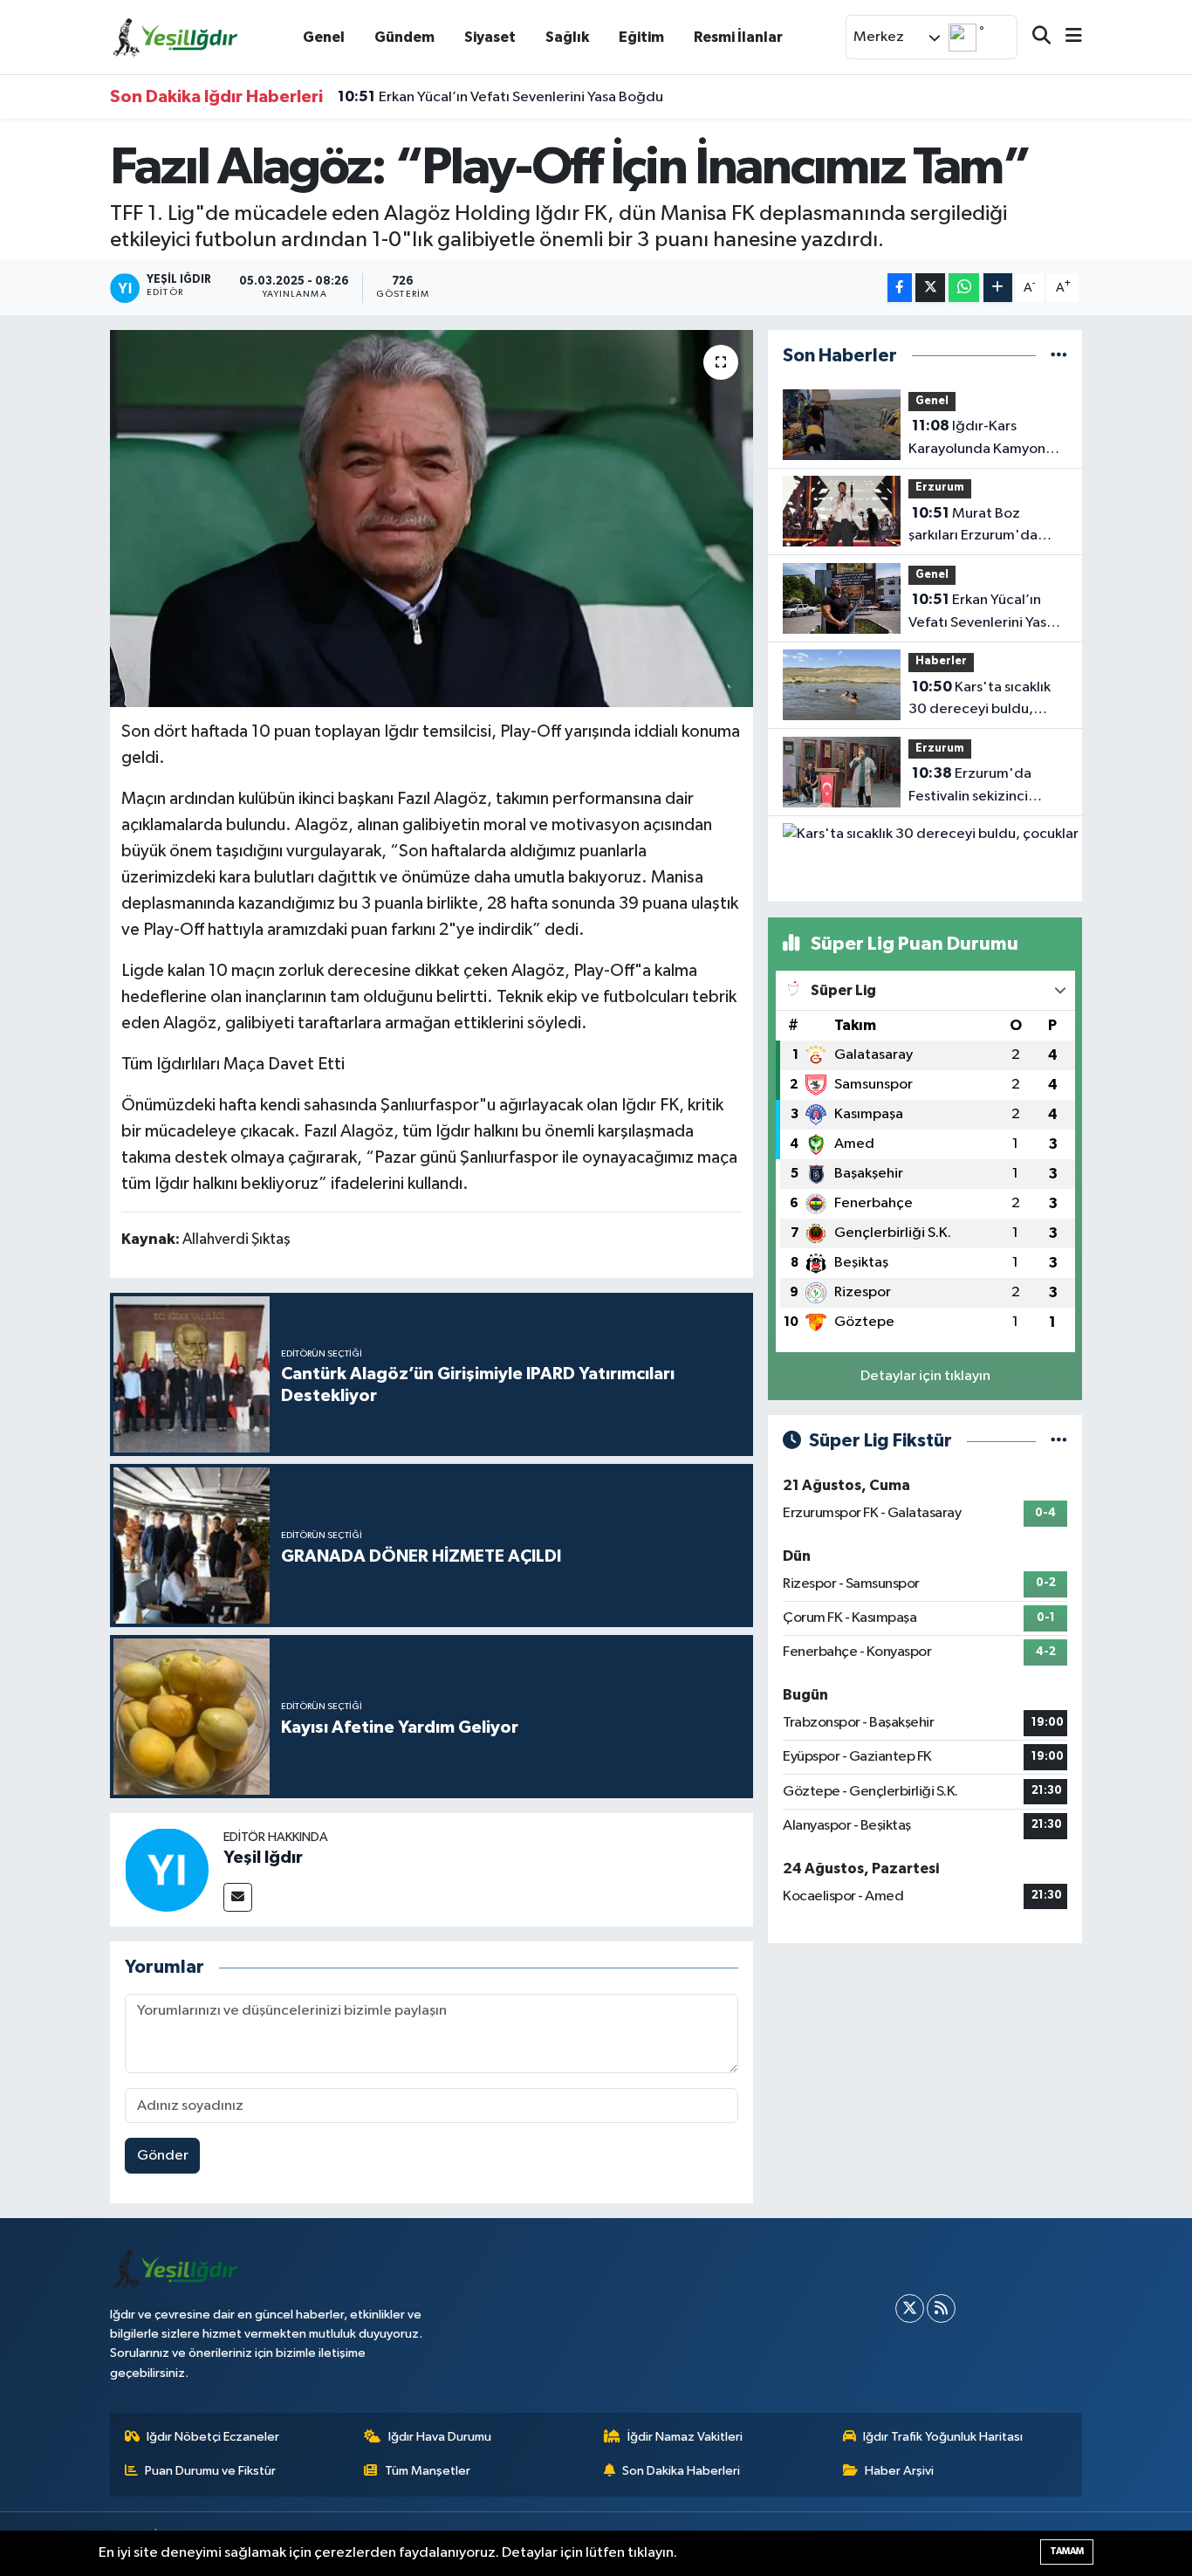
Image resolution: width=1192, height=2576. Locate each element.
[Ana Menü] (1066, 37)
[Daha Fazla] (998, 288)
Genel (324, 37)
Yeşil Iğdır (263, 1858)
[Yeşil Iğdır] (167, 1869)
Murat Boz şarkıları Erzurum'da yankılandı (973, 526)
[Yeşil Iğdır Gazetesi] (175, 36)
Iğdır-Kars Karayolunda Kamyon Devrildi (977, 439)
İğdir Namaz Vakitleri (685, 2437)
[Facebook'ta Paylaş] (900, 288)
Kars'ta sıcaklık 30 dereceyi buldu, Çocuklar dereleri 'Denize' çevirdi (980, 700)
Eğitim (641, 37)
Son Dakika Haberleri (681, 2471)
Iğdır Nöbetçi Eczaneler (213, 2437)
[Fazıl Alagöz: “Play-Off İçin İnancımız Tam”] (432, 519)
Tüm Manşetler (428, 2471)
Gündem (404, 37)
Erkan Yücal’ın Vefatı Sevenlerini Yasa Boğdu (500, 97)
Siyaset (490, 37)
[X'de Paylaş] (930, 288)
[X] (910, 2308)
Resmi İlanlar (738, 37)
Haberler (941, 661)
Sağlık (567, 37)
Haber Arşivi (899, 2471)
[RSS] (941, 2308)
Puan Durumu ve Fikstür (210, 2471)
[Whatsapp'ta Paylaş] (964, 288)
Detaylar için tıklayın (925, 1376)
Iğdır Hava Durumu (440, 2437)
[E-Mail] (238, 1897)
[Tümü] (1059, 356)
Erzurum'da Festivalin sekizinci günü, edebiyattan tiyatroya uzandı (970, 787)
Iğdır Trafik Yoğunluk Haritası (943, 2437)
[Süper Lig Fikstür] (1059, 1441)
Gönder (163, 2156)
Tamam (1067, 2551)
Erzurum (940, 488)
